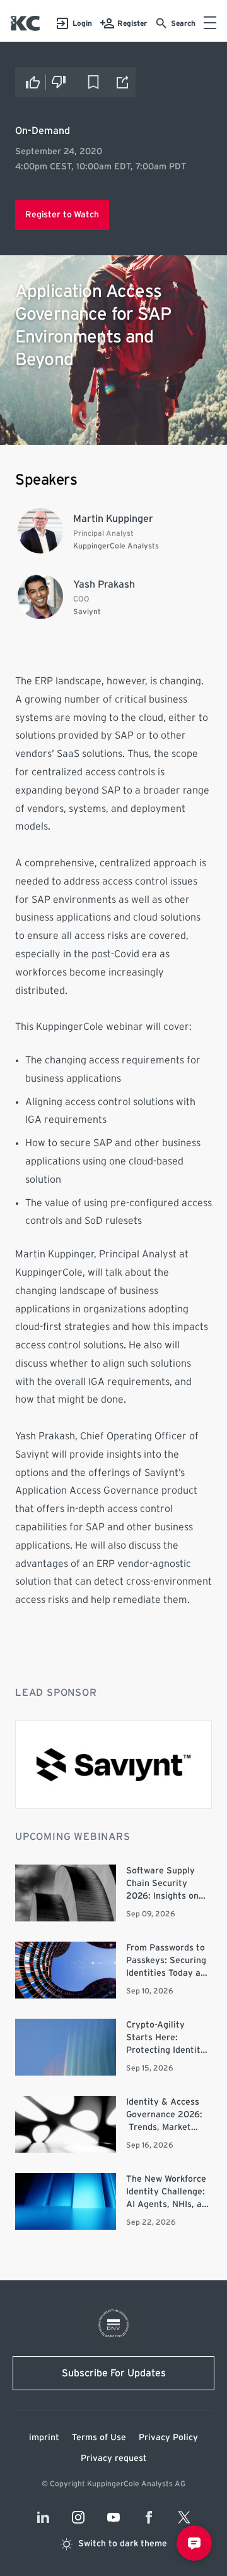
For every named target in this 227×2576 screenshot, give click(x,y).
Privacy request (114, 2458)
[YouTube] (113, 2517)
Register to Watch (62, 215)
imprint (44, 2438)
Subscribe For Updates (114, 2373)
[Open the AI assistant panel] (194, 2543)
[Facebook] (149, 2517)
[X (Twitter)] (184, 2517)
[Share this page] (123, 82)
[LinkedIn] (43, 2517)
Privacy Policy (168, 2438)
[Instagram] (78, 2517)
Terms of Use (99, 2438)
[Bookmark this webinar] (93, 82)
